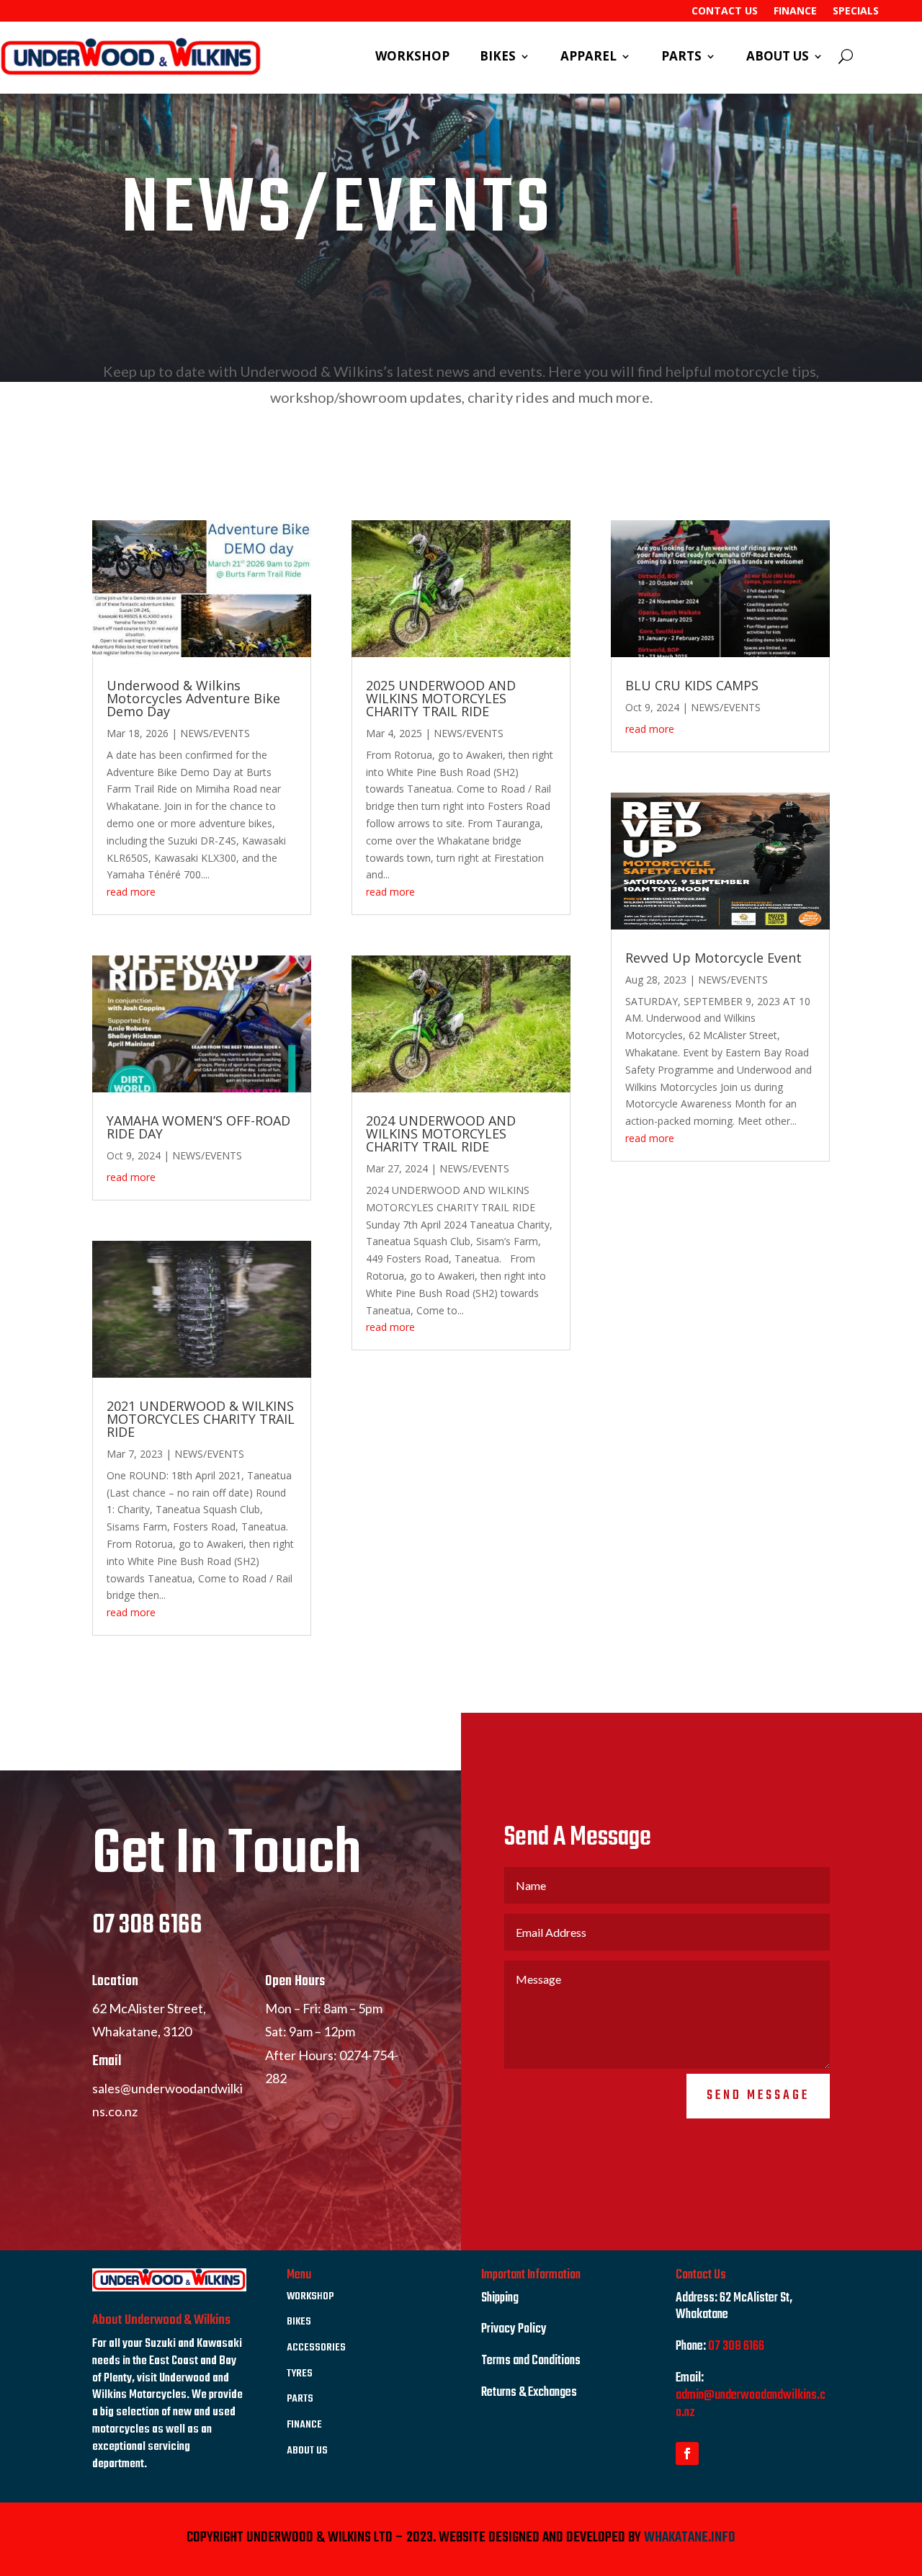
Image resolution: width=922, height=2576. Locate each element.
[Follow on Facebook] (687, 2454)
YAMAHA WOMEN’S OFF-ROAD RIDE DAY (198, 1127)
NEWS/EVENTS (215, 733)
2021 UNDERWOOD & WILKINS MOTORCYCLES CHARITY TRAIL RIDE (201, 1419)
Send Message (758, 2096)
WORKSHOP (412, 58)
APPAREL (588, 58)
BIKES (498, 58)
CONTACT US (725, 12)
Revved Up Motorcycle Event (713, 958)
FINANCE (795, 12)
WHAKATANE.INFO (690, 2537)
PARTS (681, 58)
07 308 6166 (147, 1926)
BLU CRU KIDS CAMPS (692, 685)
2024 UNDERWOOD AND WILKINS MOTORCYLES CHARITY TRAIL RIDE (441, 1133)
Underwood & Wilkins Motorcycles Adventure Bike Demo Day (193, 698)
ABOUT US (778, 58)
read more (131, 892)
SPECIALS (856, 12)
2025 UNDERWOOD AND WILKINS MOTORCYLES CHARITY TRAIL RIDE (441, 698)
